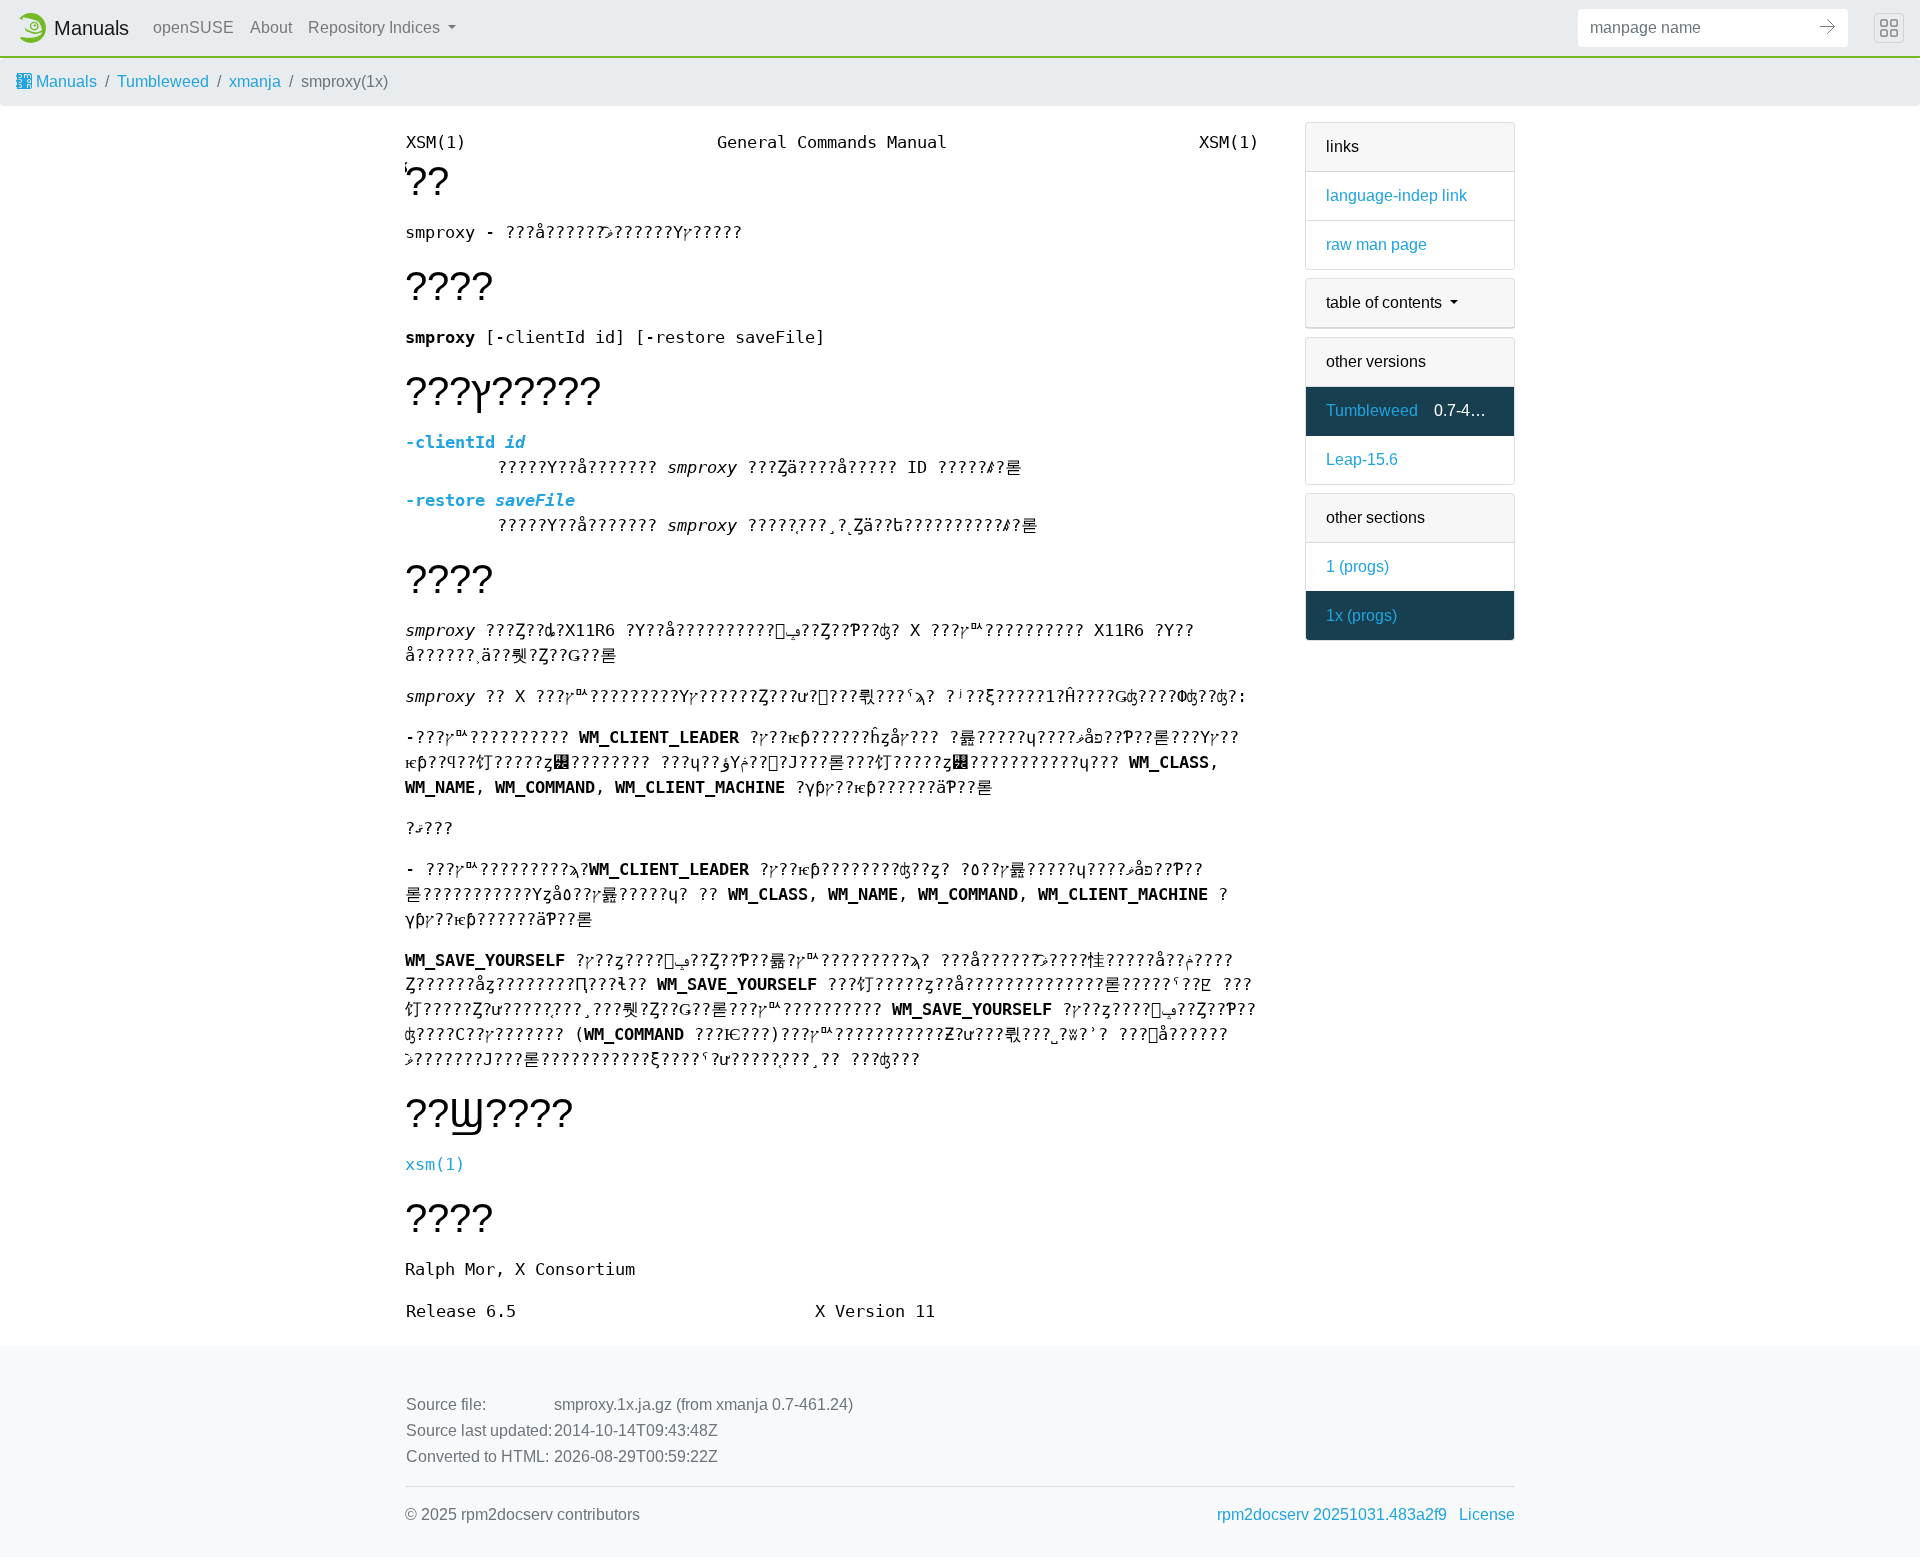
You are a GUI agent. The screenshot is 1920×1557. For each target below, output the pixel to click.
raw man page (1376, 244)
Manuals (64, 81)
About (271, 27)
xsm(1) (435, 1164)
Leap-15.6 (1362, 459)
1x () (1361, 615)
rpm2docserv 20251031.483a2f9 (1332, 1514)
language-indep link (1396, 195)
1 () (1357, 566)
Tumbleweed (163, 81)
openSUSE (193, 27)
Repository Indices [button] (376, 27)
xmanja (255, 81)
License (1487, 1514)
